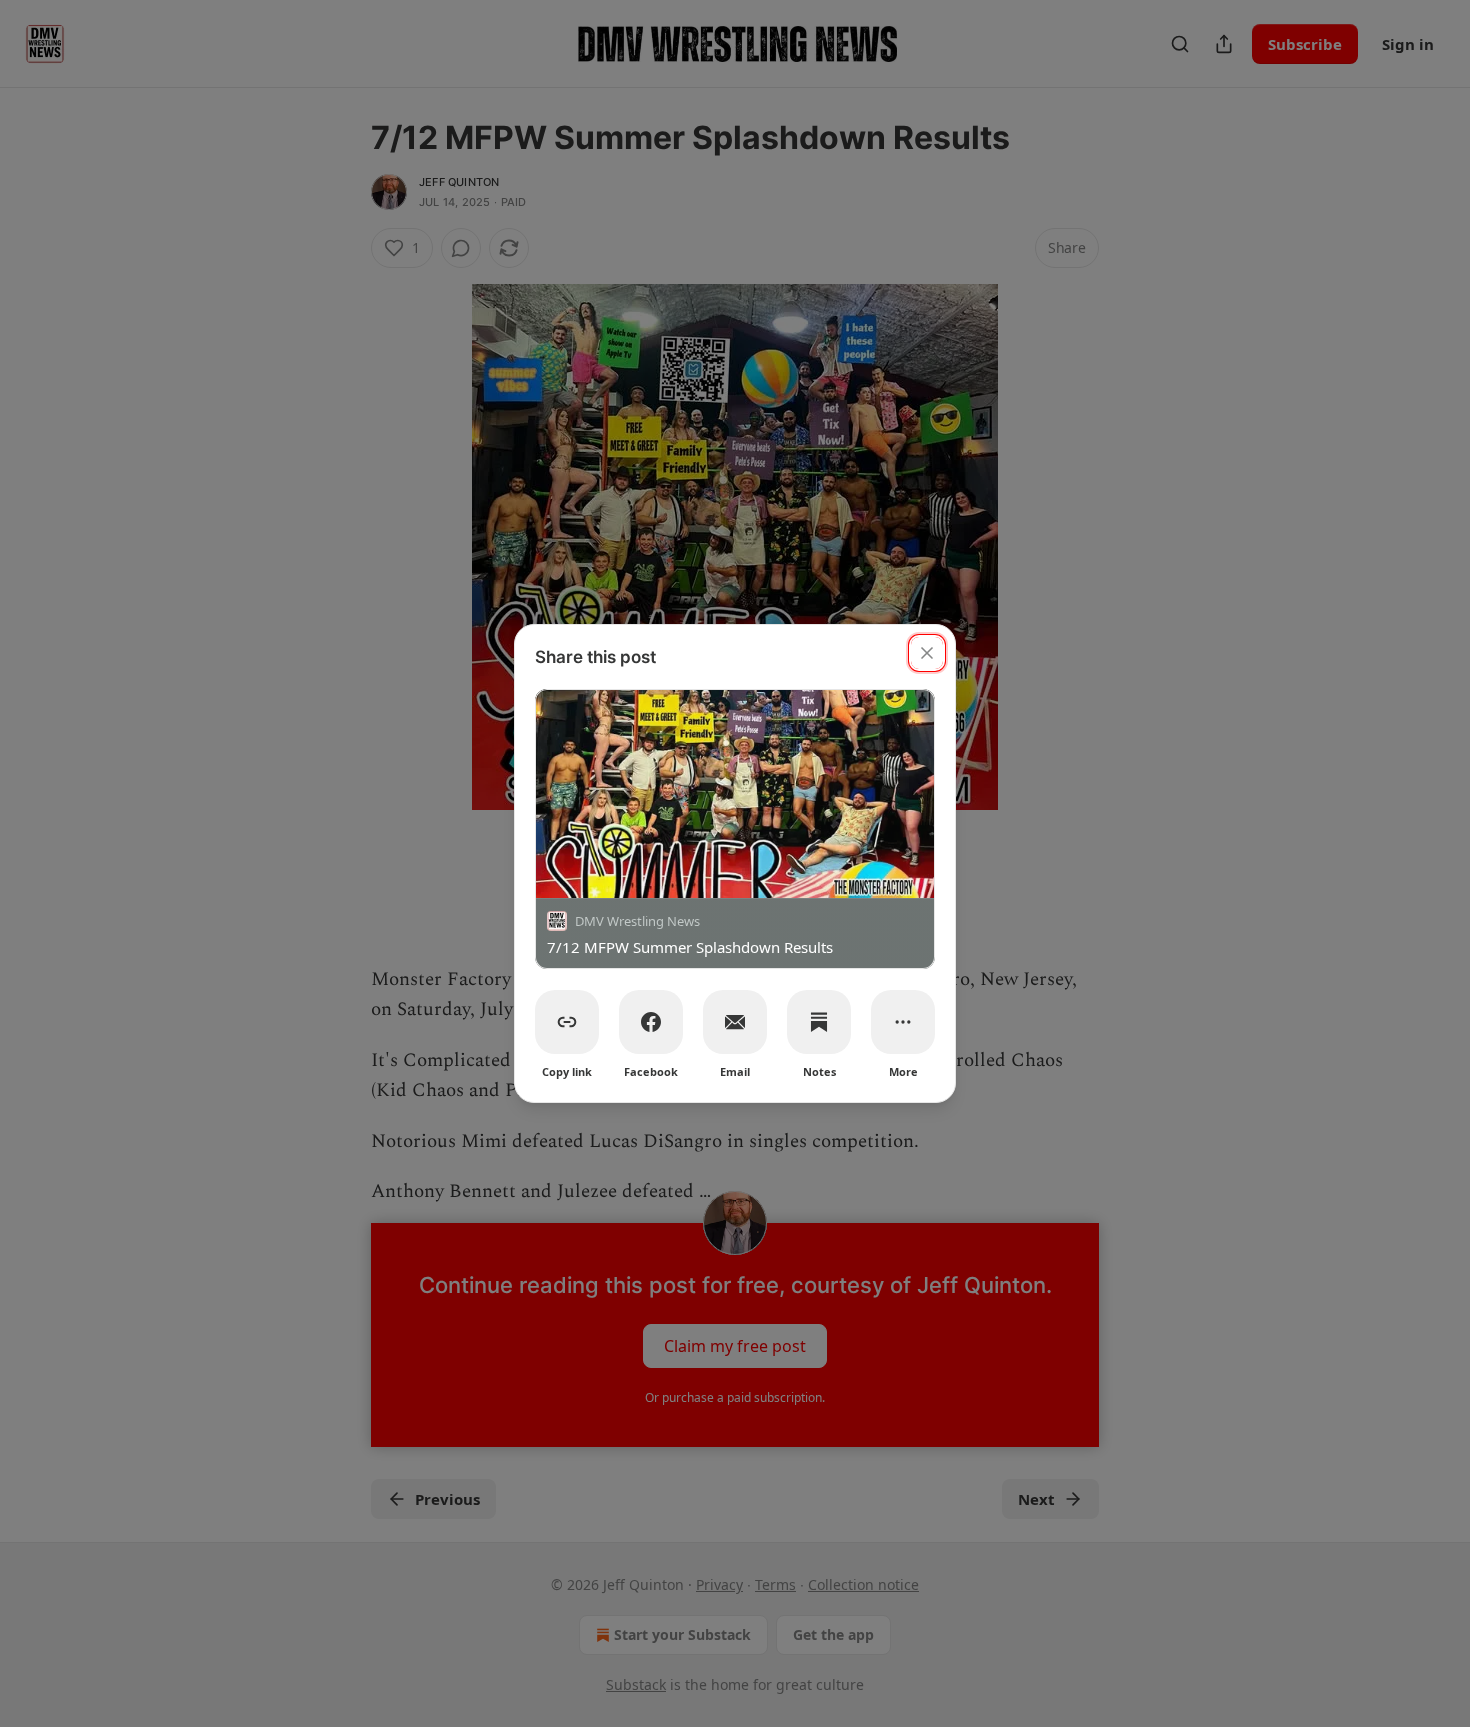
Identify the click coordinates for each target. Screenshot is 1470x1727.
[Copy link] (567, 1022)
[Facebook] (651, 1022)
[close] (927, 653)
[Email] (735, 1022)
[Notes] (819, 1022)
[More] (903, 1022)
